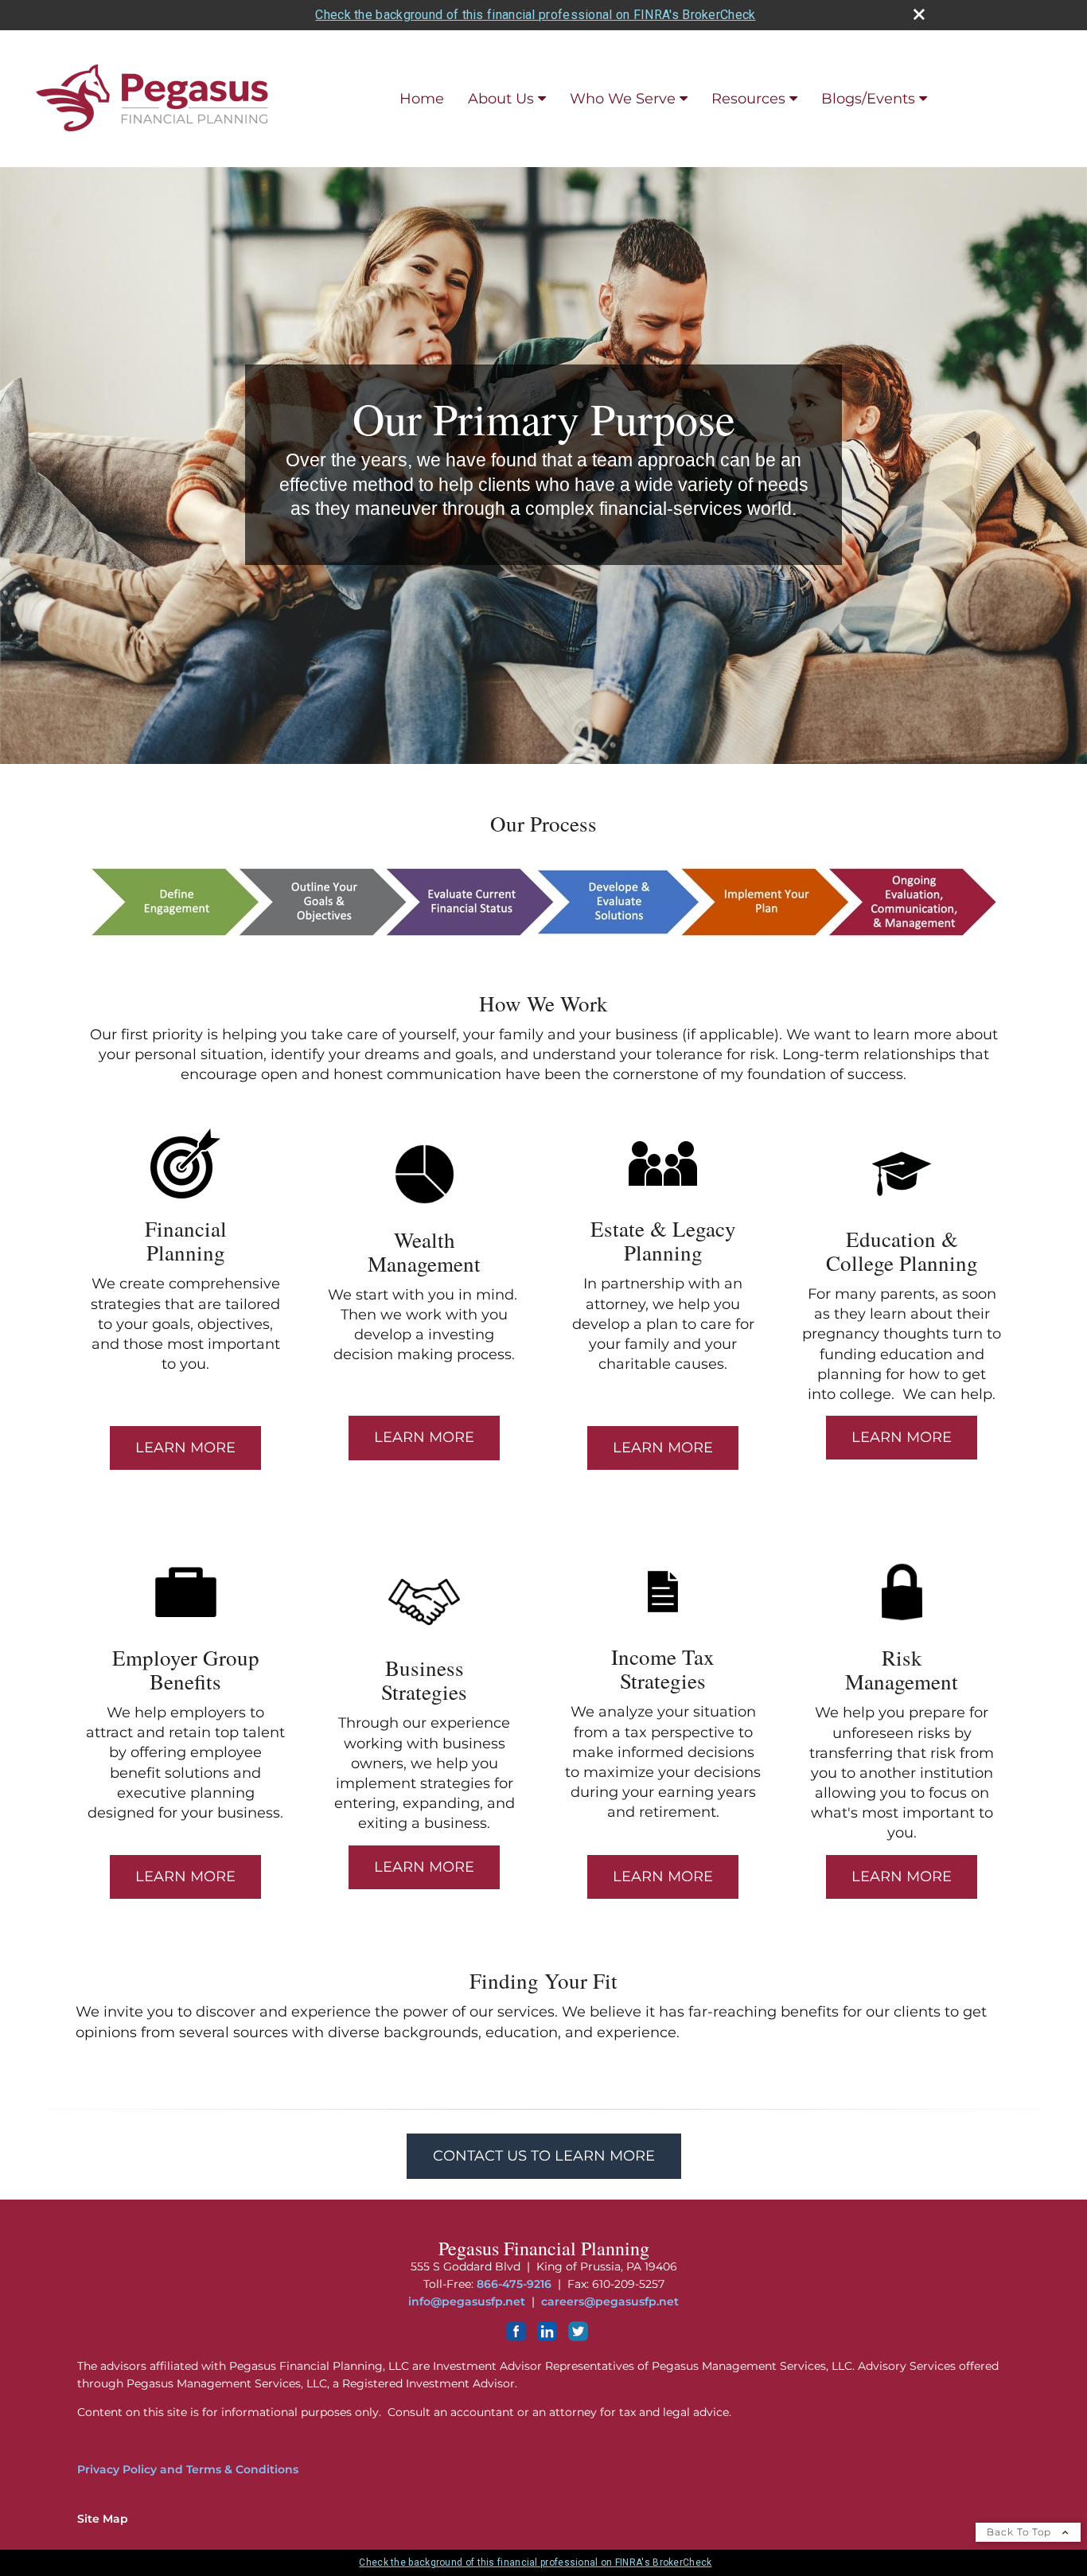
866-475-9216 (514, 2284)
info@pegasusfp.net (467, 2301)
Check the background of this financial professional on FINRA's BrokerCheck (535, 15)
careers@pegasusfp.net (610, 2301)
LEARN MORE (185, 1448)
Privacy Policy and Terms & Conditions (188, 2469)
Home (422, 99)
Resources (748, 99)
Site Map (103, 2519)
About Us (501, 99)
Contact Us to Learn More (544, 2156)
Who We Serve (623, 99)
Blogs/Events (868, 99)
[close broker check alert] (919, 14)
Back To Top (1021, 2532)
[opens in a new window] (516, 2337)
